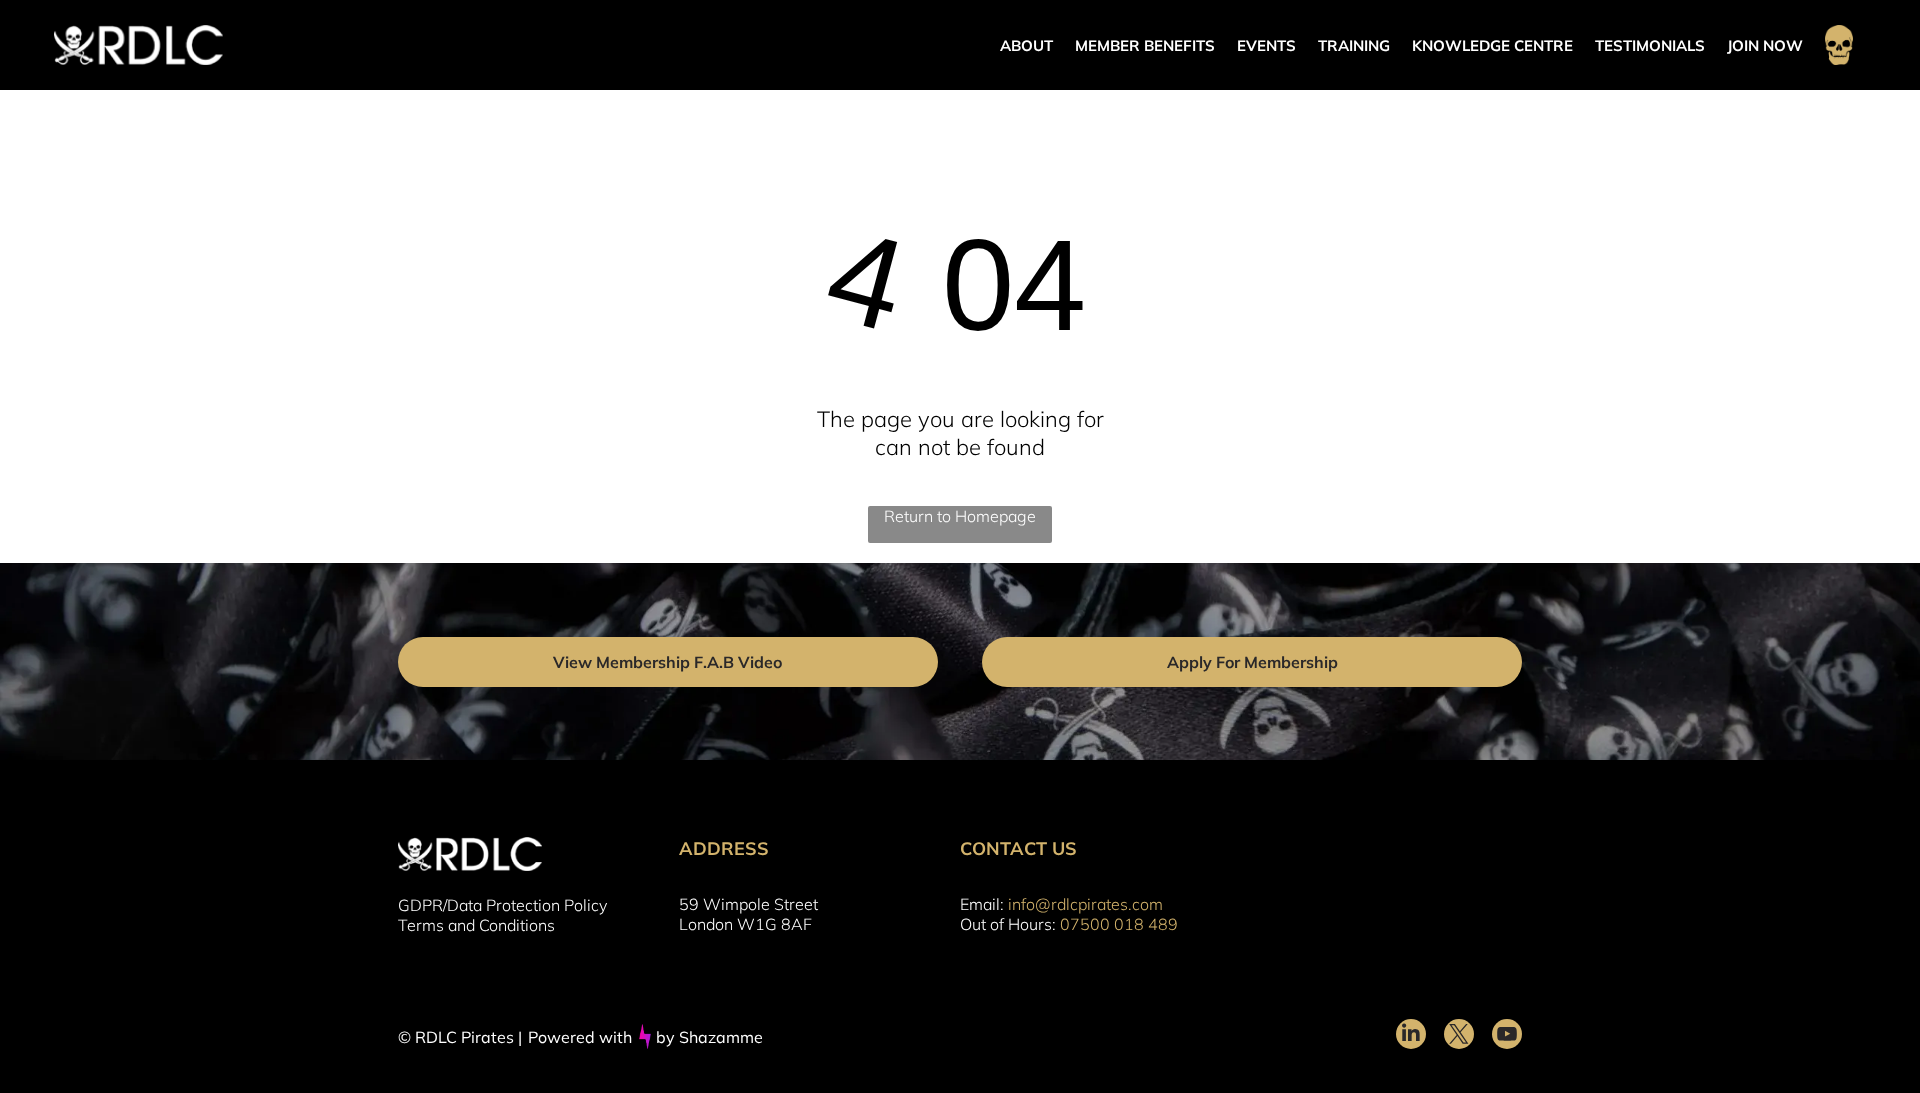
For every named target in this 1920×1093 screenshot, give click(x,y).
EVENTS (1266, 45)
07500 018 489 (1119, 924)
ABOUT (1026, 45)
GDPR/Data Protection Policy (502, 905)
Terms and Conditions (476, 925)
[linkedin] (1411, 1036)
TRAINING (1354, 45)
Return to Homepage (960, 516)
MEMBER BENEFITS (1145, 45)
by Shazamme (709, 1037)
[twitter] (1459, 1036)
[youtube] (1507, 1036)
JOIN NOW (1765, 45)
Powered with (580, 1037)
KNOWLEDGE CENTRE (1492, 45)
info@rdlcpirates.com (1085, 904)
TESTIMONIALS (1650, 45)
